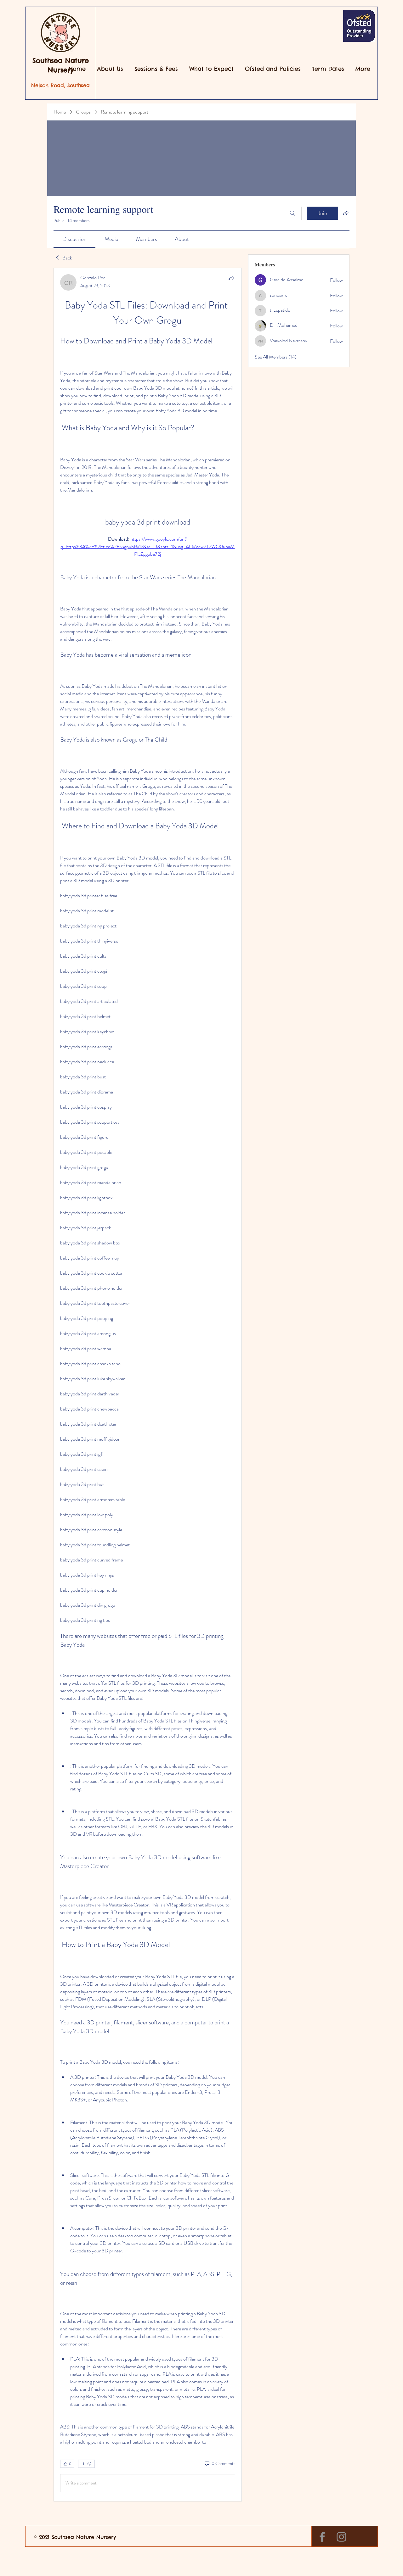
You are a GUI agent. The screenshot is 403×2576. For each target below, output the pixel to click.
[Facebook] (322, 2537)
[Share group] (346, 213)
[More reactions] (86, 2464)
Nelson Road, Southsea (60, 85)
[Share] (231, 278)
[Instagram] (341, 2537)
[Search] (292, 213)
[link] (74, 239)
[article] (148, 1385)
